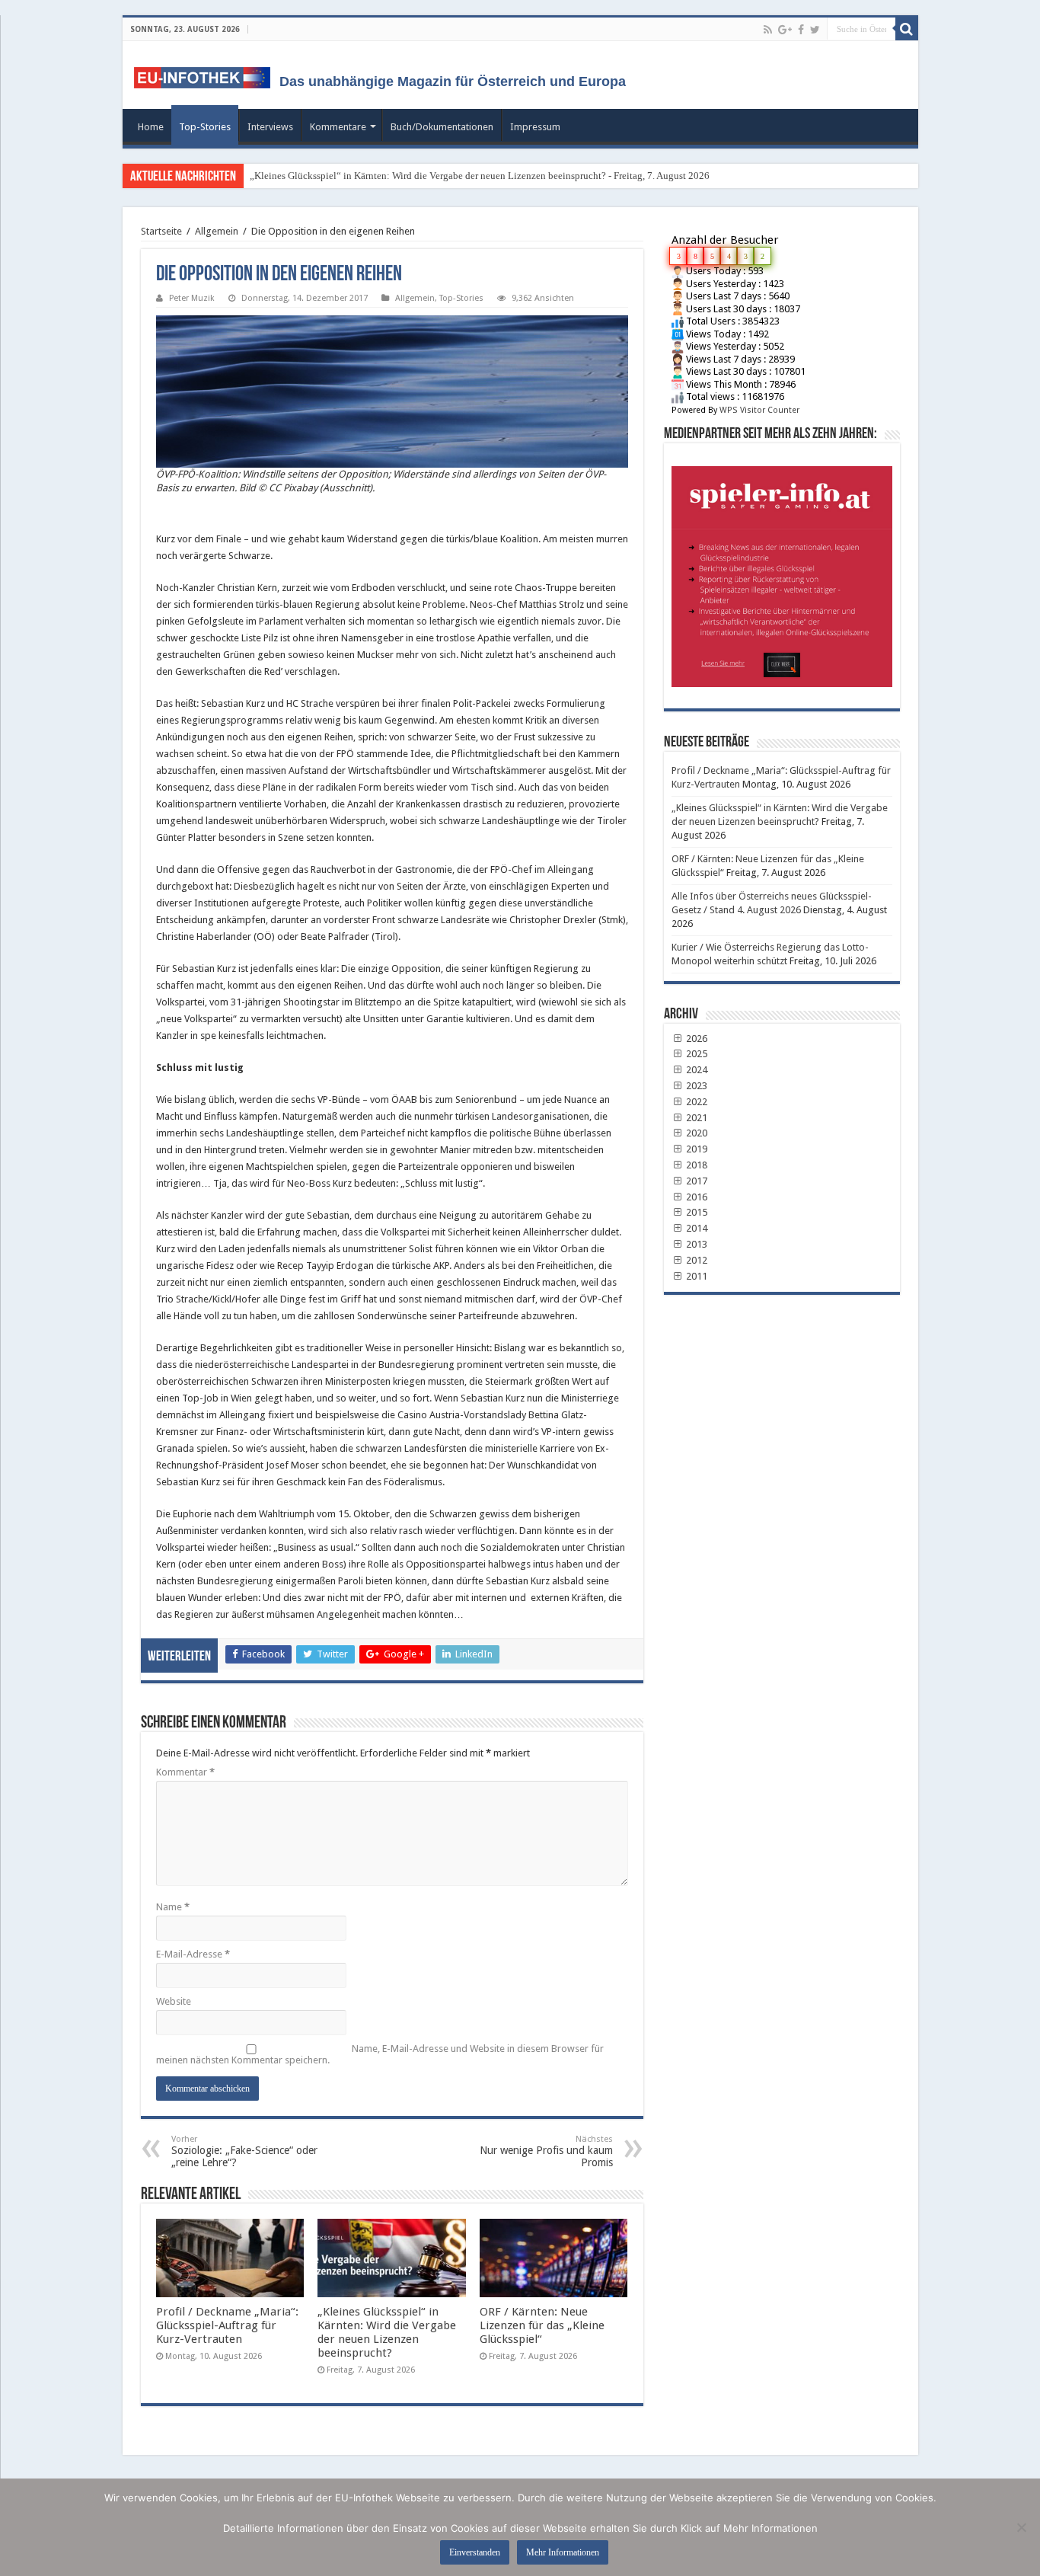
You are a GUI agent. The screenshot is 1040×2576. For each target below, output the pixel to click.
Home (151, 127)
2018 (695, 1165)
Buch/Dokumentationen (442, 127)
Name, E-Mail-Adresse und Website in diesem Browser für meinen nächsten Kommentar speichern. (380, 2054)
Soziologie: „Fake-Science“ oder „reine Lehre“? (244, 2151)
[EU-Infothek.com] (207, 75)
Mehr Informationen (563, 2552)
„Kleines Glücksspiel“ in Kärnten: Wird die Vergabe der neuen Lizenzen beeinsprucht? (387, 2332)
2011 (695, 1276)
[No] (1021, 2527)
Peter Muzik (192, 298)
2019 (695, 1149)
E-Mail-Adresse (193, 1954)
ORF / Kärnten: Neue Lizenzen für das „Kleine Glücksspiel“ (542, 2325)
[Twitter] (815, 30)
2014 (695, 1228)
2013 (695, 1244)
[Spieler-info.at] (782, 571)
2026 (695, 1039)
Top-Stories (205, 127)
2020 (695, 1133)
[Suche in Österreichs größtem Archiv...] (907, 29)
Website (174, 2001)
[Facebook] (801, 30)
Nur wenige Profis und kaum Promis (546, 2151)
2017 (695, 1181)
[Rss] (768, 30)
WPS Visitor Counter (759, 410)
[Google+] (785, 30)
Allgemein (217, 231)
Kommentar (185, 1772)
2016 (695, 1197)
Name (173, 1907)
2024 (695, 1070)
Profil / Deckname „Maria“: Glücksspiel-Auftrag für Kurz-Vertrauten (227, 2325)
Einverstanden (475, 2552)
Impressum (535, 127)
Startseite (161, 231)
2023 (695, 1086)
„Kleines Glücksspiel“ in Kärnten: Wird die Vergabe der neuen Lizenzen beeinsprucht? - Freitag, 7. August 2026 (480, 176)
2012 (695, 1260)
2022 (695, 1102)
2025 (695, 1054)
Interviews (270, 127)
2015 (695, 1212)
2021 (695, 1118)
